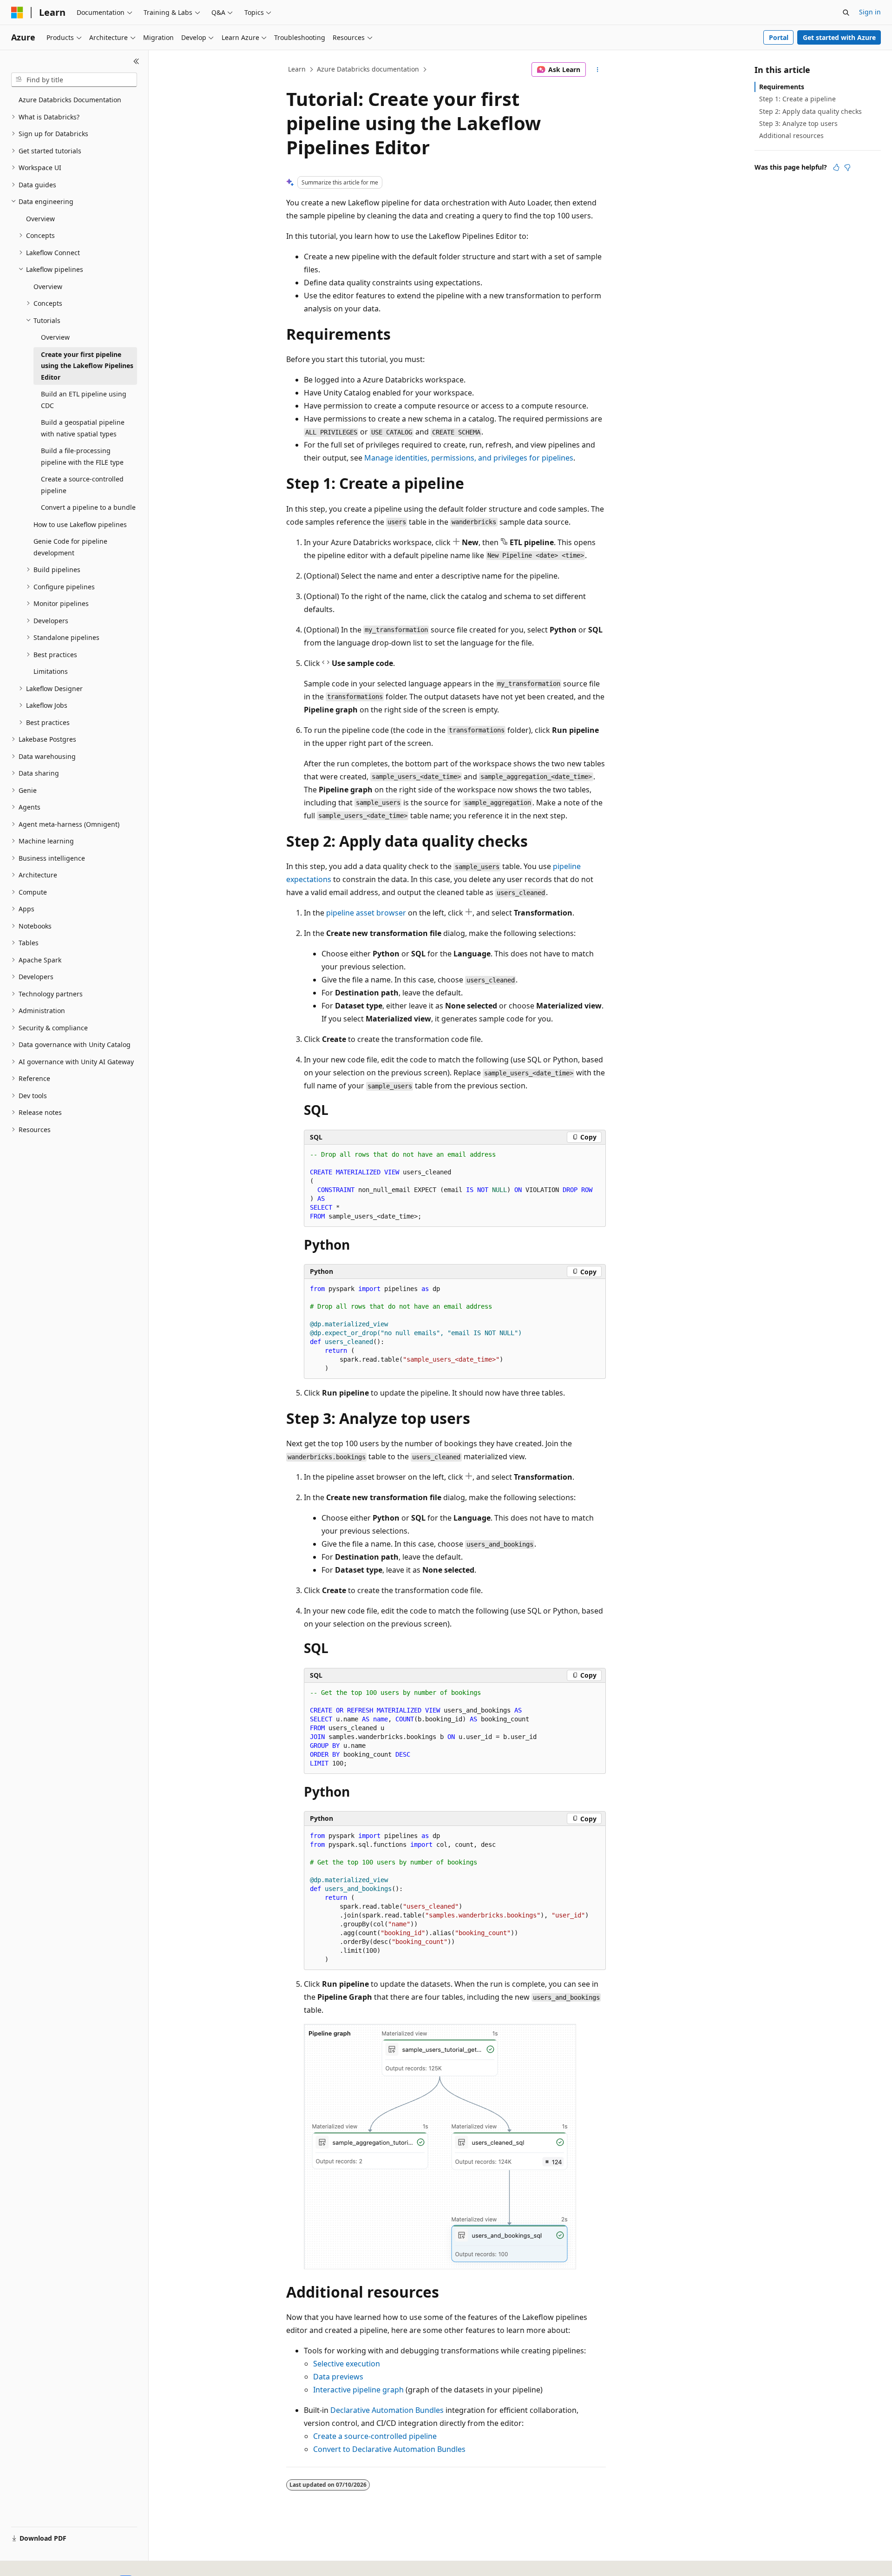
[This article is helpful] (836, 167)
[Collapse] (136, 61)
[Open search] (846, 13)
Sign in (870, 12)
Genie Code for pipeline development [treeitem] (70, 547)
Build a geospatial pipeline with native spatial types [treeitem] (83, 428)
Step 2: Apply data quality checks (810, 111)
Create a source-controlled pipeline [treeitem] (82, 485)
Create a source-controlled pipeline (375, 2436)
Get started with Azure (839, 37)
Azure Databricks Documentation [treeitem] (70, 100)
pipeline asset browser (366, 913)
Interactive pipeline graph (358, 2390)
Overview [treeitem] (40, 219)
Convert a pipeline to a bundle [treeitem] (88, 507)
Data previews (338, 2377)
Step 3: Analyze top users (798, 123)
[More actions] (598, 70)
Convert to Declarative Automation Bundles (389, 2449)
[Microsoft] (17, 13)
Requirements (782, 87)
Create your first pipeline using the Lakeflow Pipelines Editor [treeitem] (87, 366)
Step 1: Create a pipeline (797, 99)
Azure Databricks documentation (368, 69)
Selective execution (347, 2364)
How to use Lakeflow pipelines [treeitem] (80, 524)
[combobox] (74, 80)
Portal (779, 37)
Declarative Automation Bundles (387, 2410)
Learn (297, 69)
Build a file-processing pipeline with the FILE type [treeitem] (82, 456)
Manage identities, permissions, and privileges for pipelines (469, 458)
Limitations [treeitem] (51, 671)
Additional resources (791, 135)
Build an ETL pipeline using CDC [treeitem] (84, 400)
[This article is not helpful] (847, 167)
